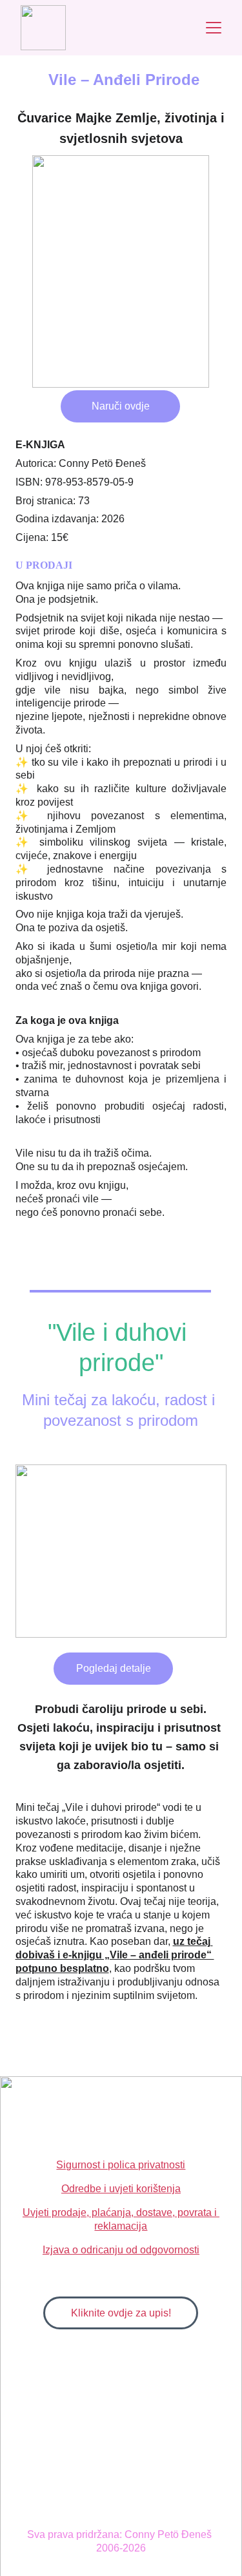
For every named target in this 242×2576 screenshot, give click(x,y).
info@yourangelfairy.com (121, 2138)
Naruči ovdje (121, 406)
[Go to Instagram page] (121, 2110)
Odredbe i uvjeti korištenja (121, 2189)
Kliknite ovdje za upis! (121, 2313)
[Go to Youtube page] (96, 2110)
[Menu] (214, 28)
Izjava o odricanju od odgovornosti (121, 2250)
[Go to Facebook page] (146, 2110)
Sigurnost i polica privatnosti (121, 2165)
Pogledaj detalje (114, 1668)
